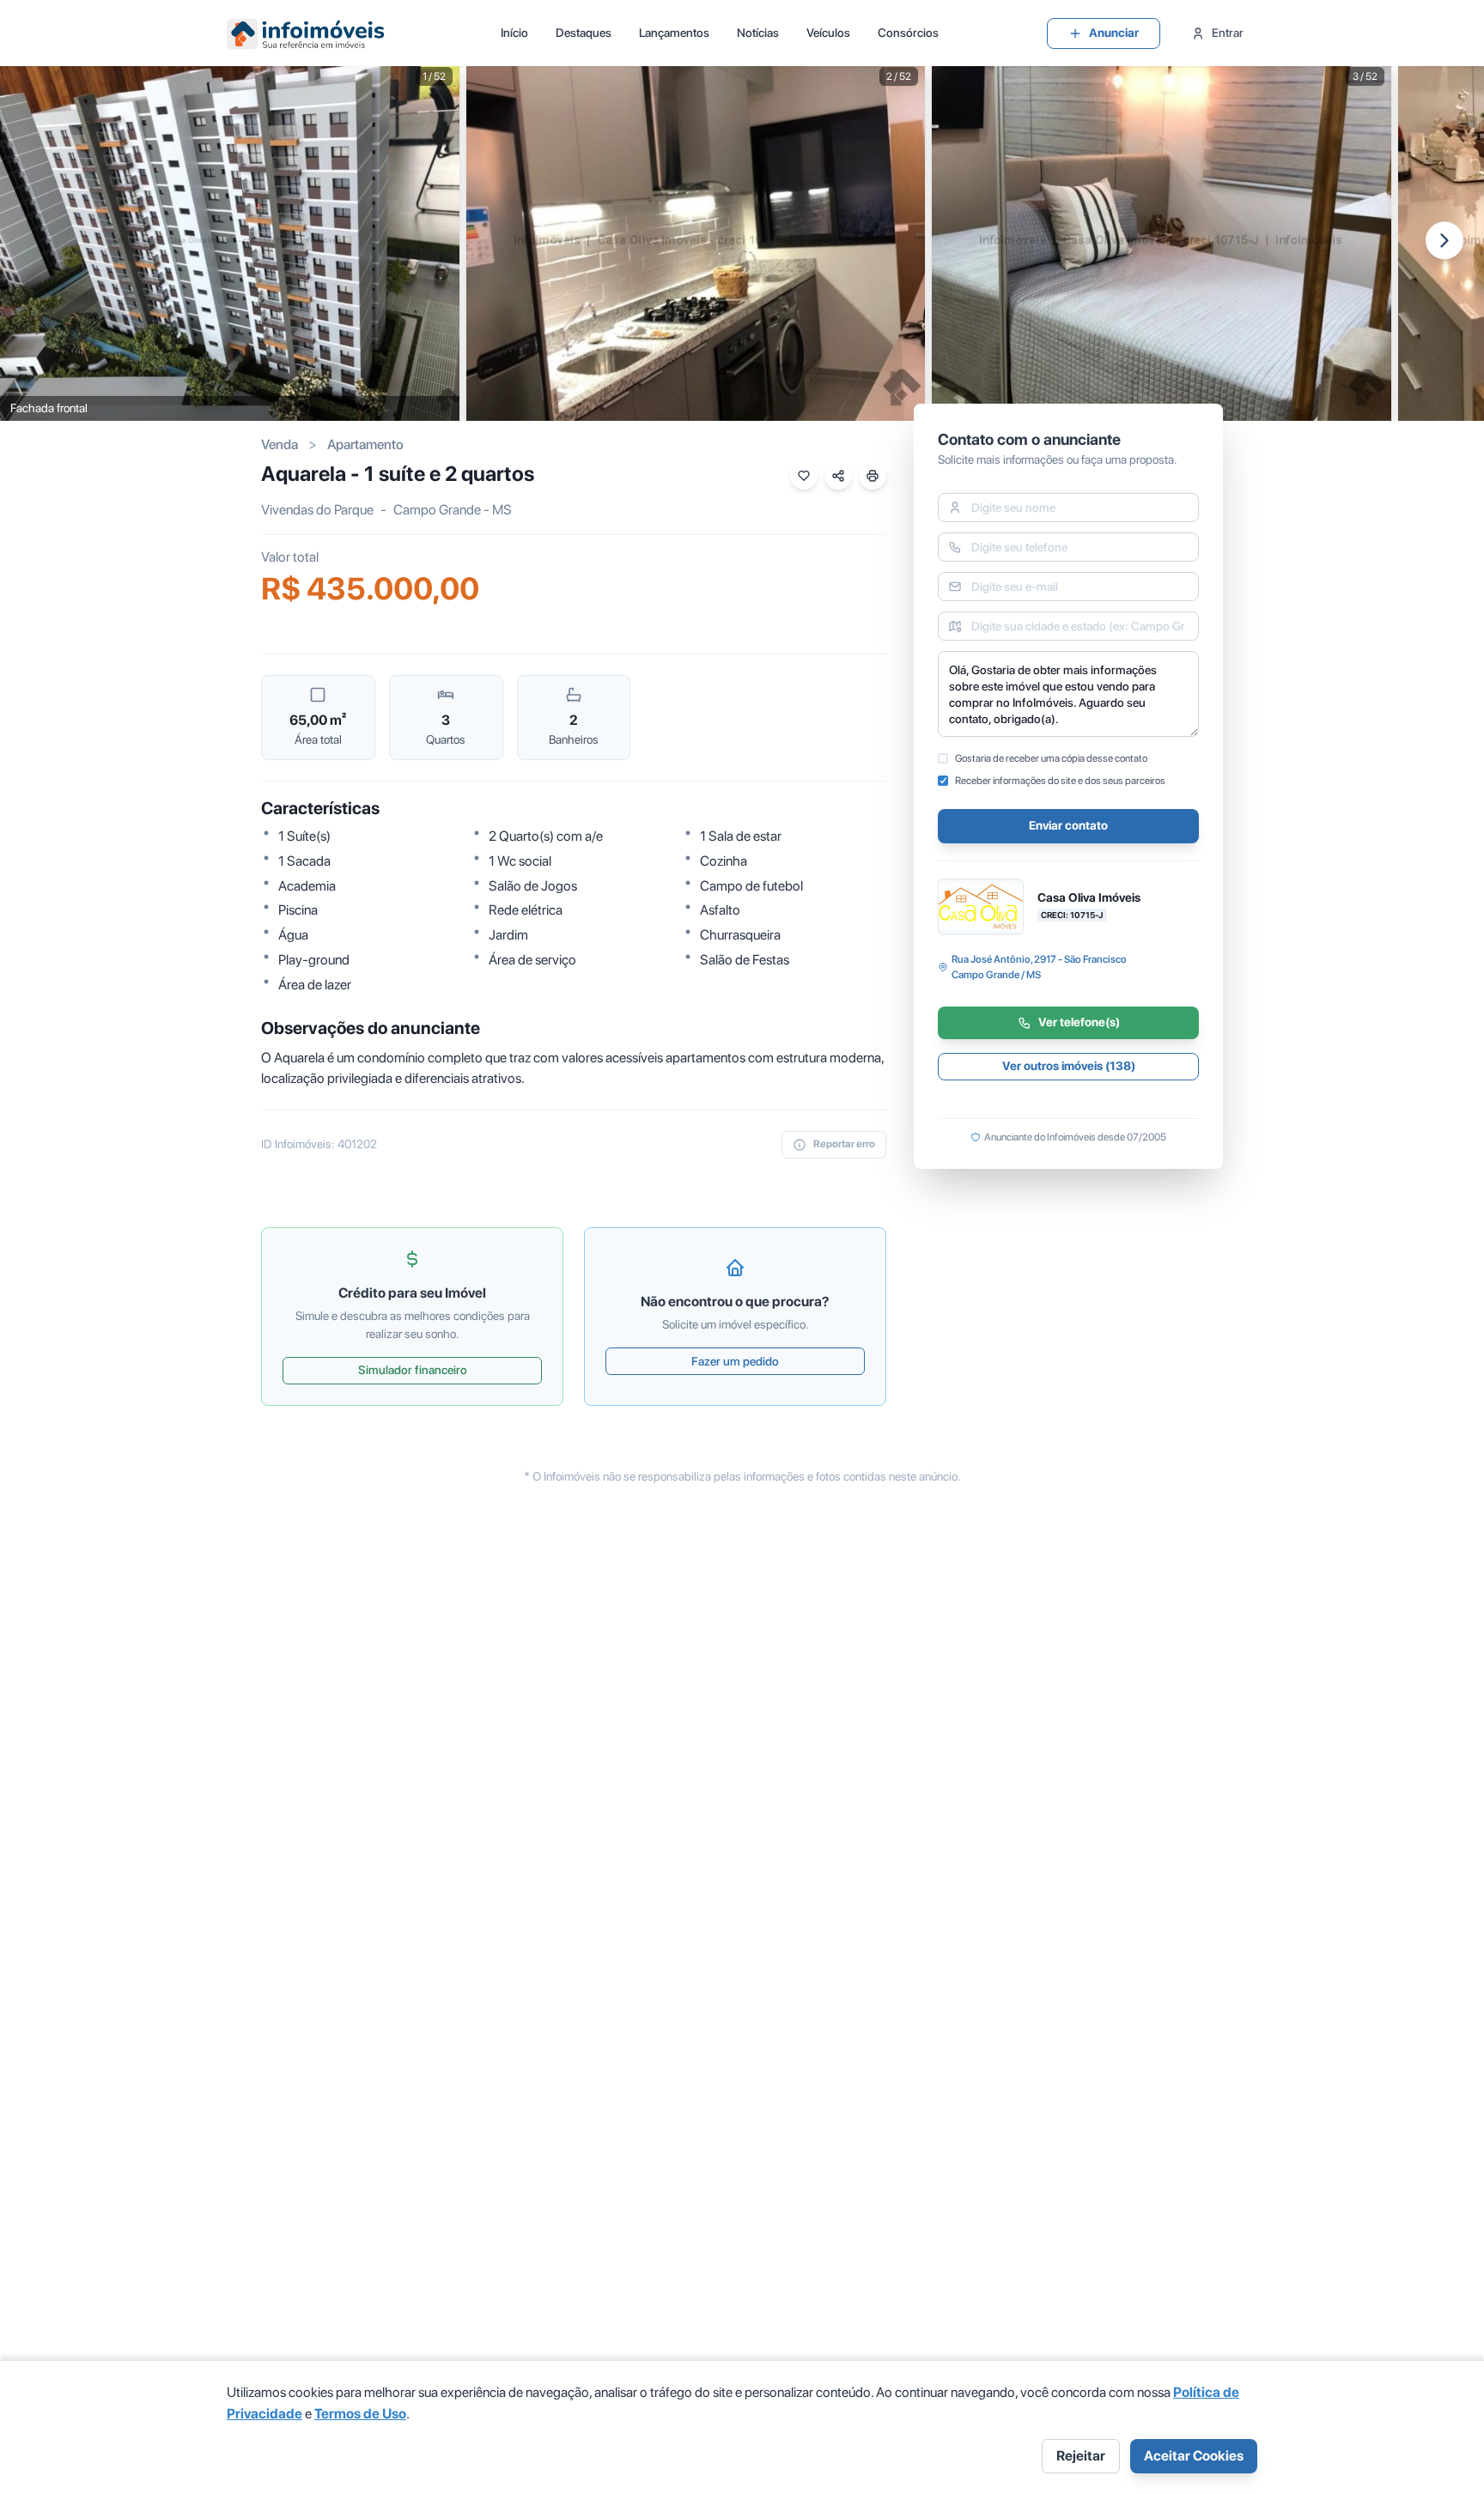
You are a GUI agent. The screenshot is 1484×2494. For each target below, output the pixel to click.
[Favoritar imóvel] (804, 476)
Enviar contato (1068, 826)
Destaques (584, 33)
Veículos (828, 33)
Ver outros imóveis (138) (1069, 1067)
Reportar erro (844, 1144)
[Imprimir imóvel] (873, 476)
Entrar (1228, 33)
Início (514, 33)
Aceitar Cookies (1194, 2456)
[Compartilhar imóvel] (838, 476)
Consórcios (908, 33)
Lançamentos (674, 33)
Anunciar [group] (1114, 33)
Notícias (758, 33)
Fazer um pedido (735, 1361)
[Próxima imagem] (1444, 240)
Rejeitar (1081, 2456)
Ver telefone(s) (1079, 1023)
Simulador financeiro (413, 1370)
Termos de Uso (360, 2414)
